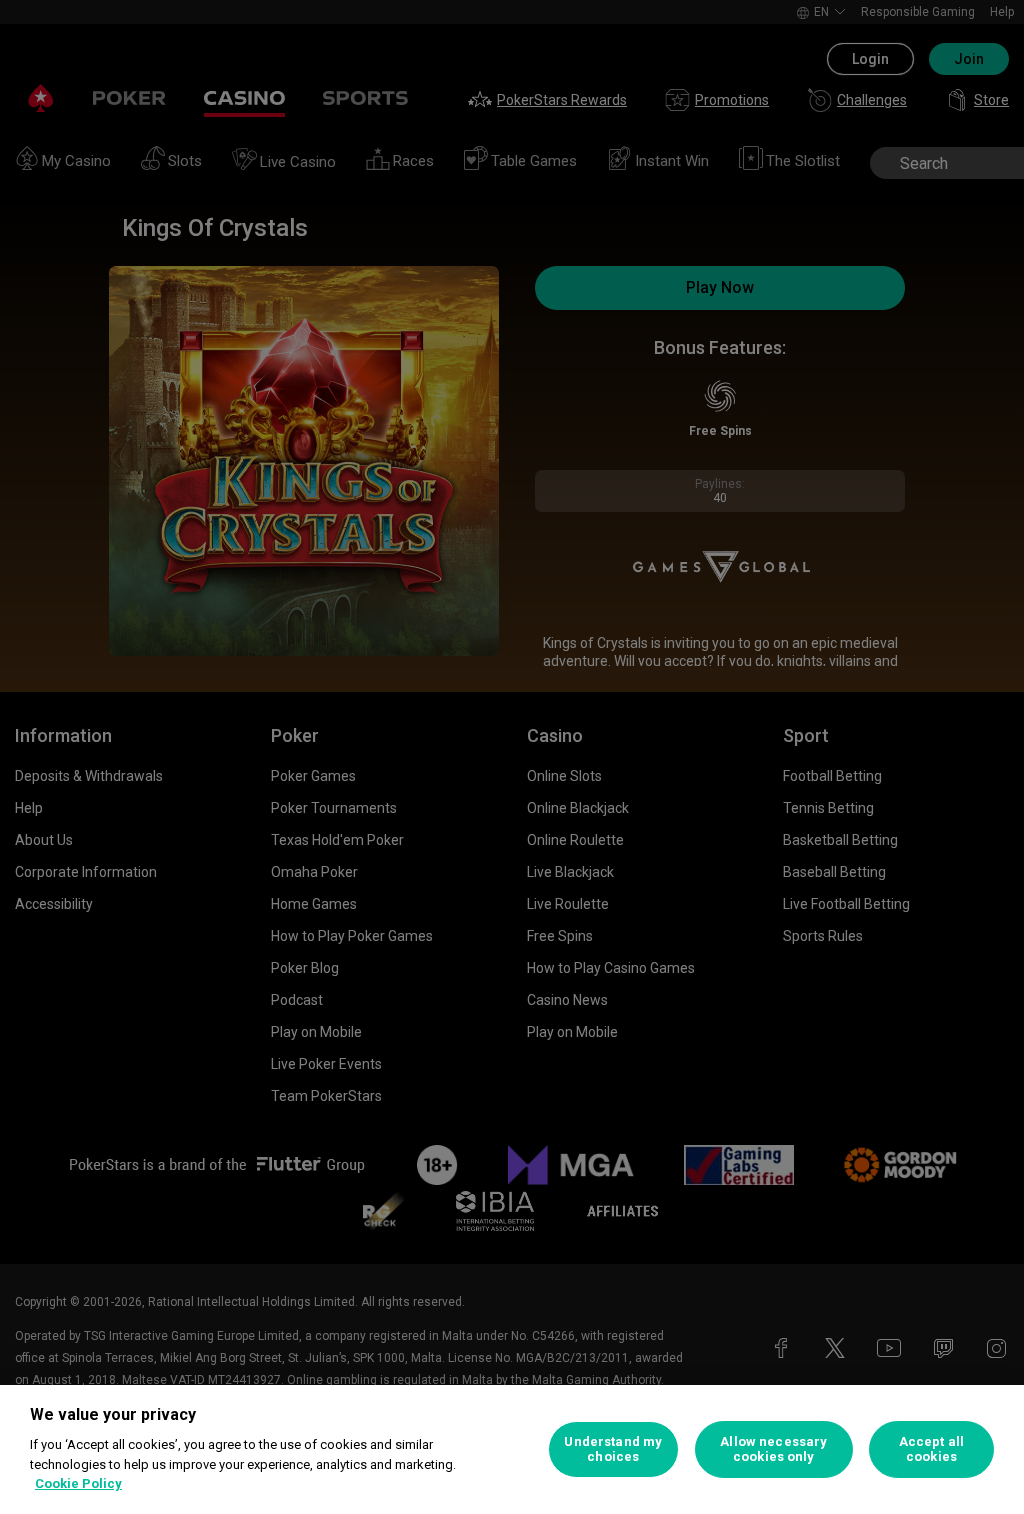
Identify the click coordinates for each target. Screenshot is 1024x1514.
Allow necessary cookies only (773, 1449)
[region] (512, 1449)
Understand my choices (613, 1449)
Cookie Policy (78, 1483)
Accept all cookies (931, 1449)
